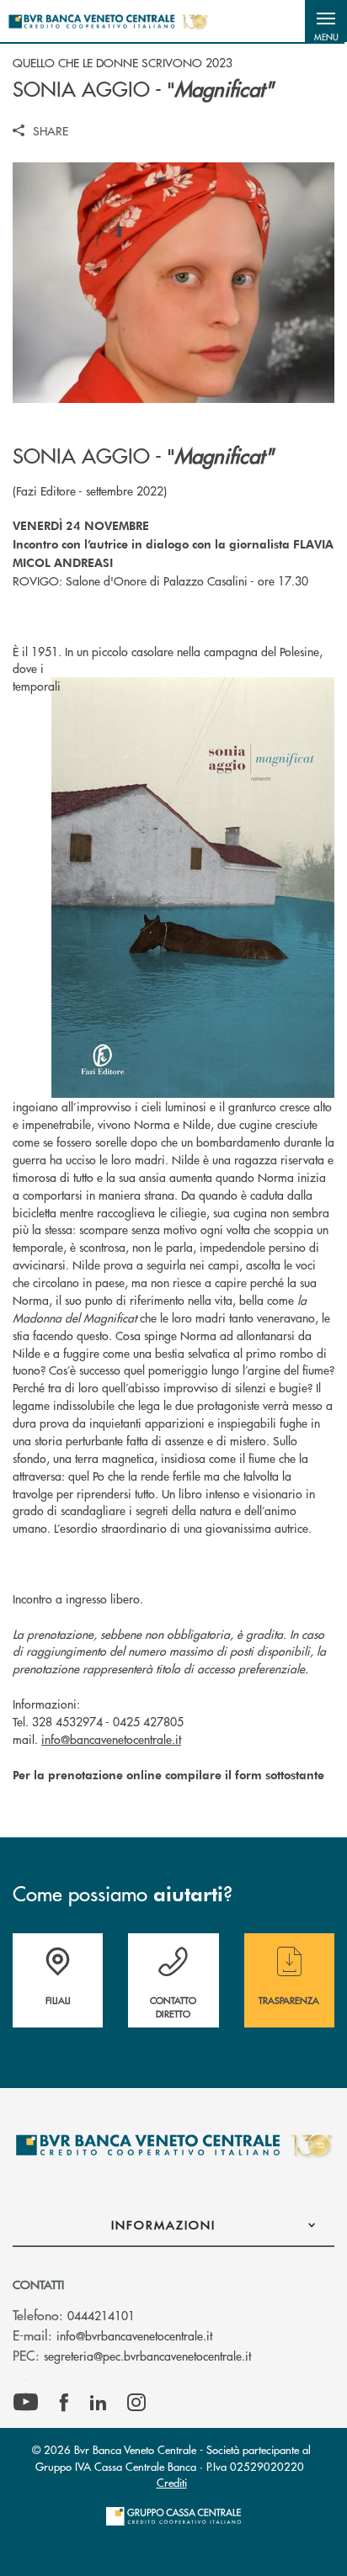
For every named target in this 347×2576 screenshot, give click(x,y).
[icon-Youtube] (26, 2403)
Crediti (172, 2482)
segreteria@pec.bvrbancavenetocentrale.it (147, 2356)
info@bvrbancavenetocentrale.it (134, 2335)
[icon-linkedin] (99, 2403)
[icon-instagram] (136, 2403)
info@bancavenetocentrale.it (111, 1739)
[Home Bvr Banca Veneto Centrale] (108, 21)
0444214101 (101, 2315)
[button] (326, 21)
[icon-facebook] (64, 2403)
